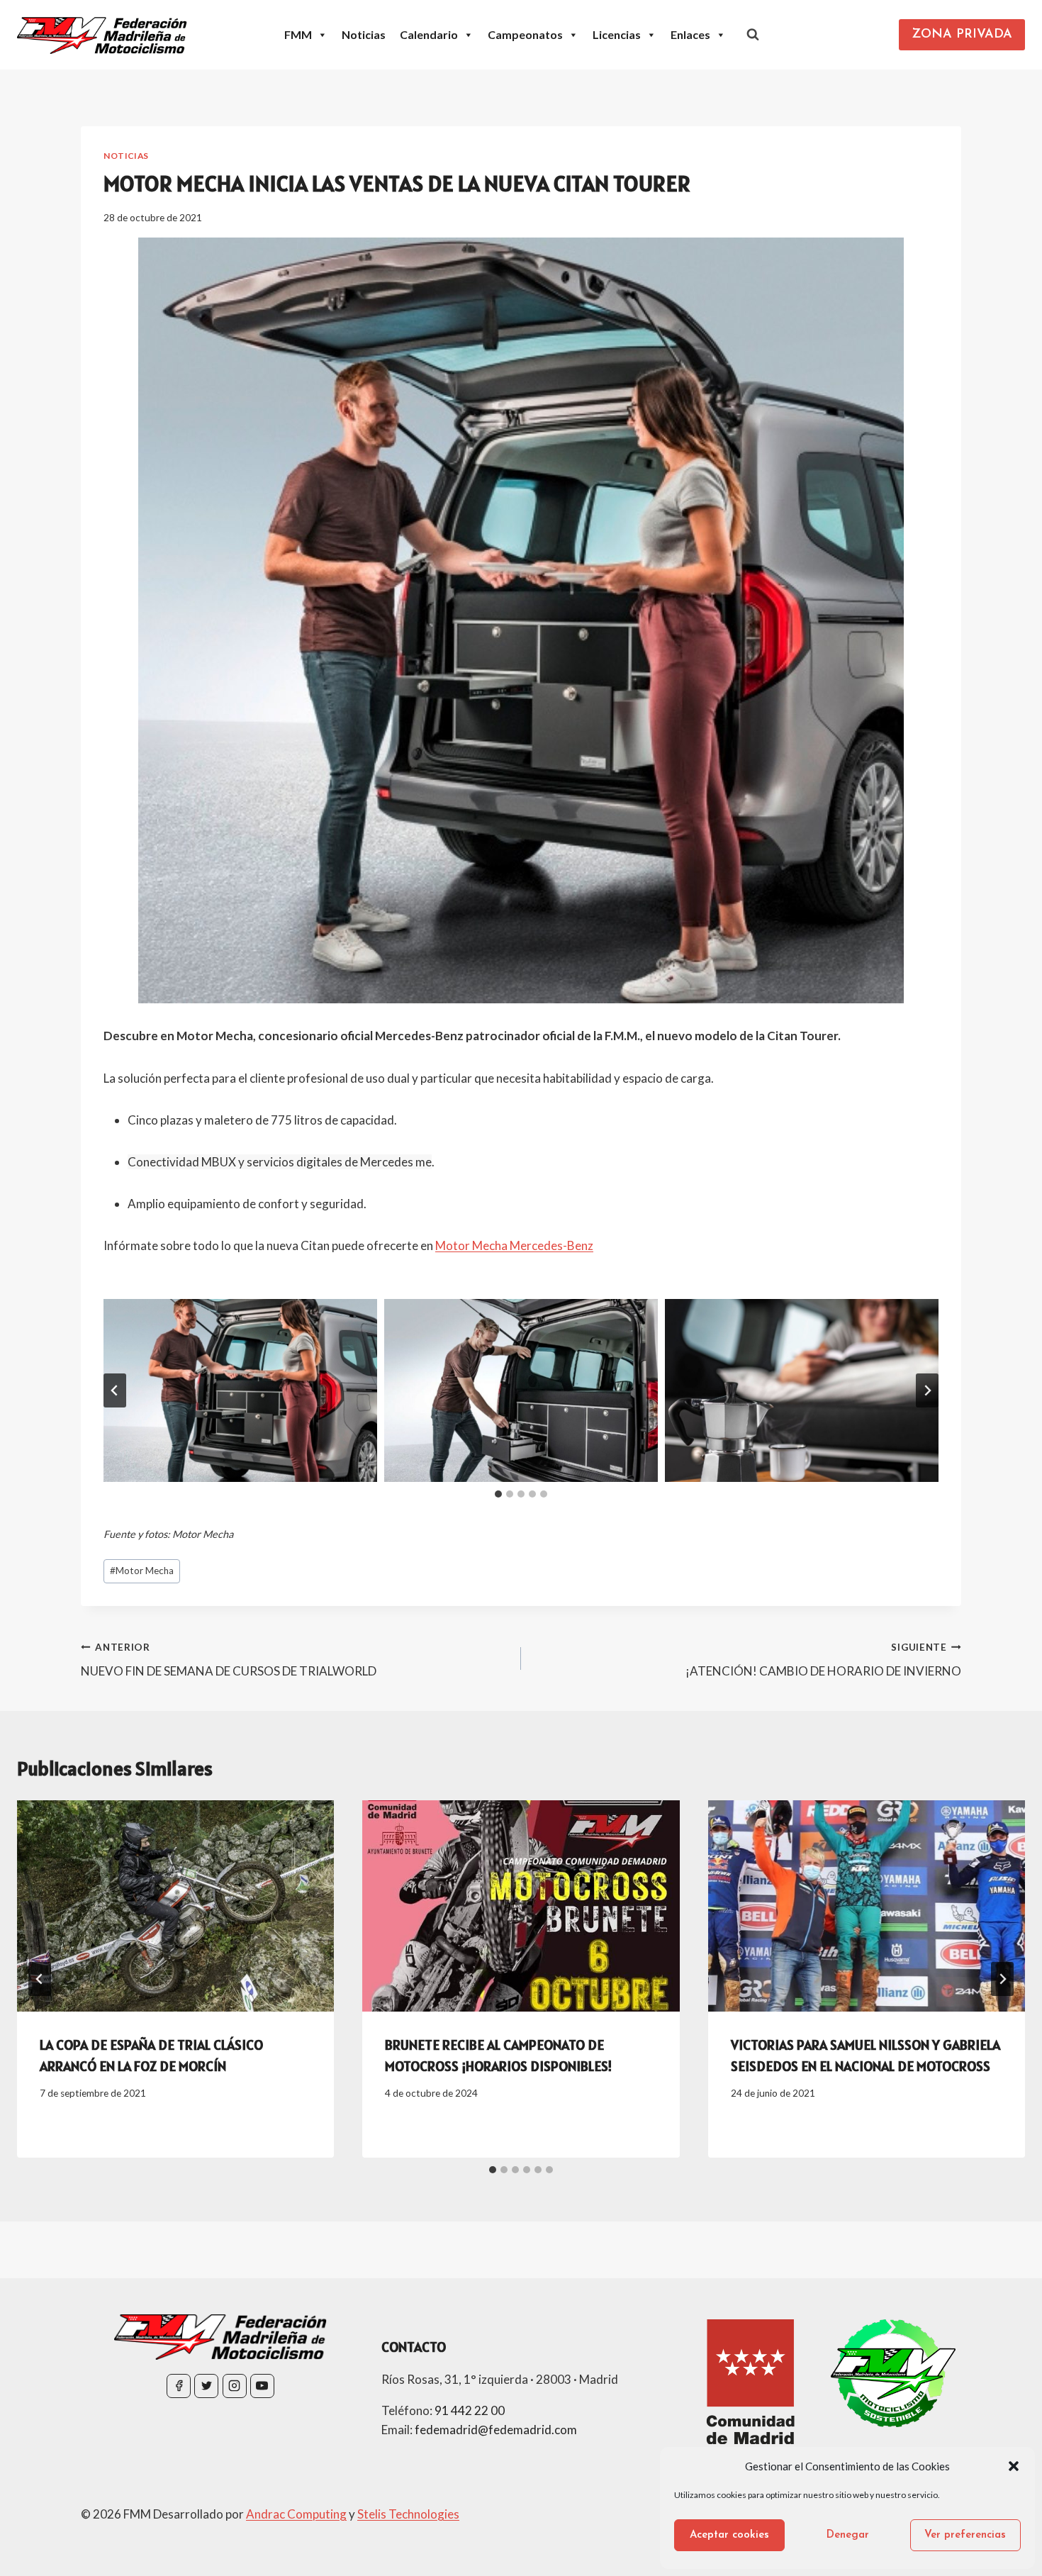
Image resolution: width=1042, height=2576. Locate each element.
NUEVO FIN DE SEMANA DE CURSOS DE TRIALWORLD (229, 1660)
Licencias (617, 34)
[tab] (498, 1494)
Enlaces (690, 34)
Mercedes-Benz (550, 1245)
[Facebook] (179, 2386)
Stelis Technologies (408, 2514)
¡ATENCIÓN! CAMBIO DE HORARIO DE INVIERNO (823, 1660)
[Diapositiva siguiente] (927, 1390)
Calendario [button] (429, 34)
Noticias (364, 34)
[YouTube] (262, 2386)
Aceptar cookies (729, 2535)
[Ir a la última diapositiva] (115, 1390)
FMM (298, 34)
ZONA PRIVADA (962, 35)
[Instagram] (235, 2386)
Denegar (848, 2535)
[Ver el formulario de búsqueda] (753, 35)
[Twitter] (206, 2386)
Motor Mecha (471, 1245)
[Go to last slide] (40, 1979)
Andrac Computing (296, 2514)
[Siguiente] (1002, 1979)
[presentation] (175, 1906)
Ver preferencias (965, 2535)
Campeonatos (525, 34)
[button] (1014, 2466)
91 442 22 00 (470, 2410)
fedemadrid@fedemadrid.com (496, 2430)
